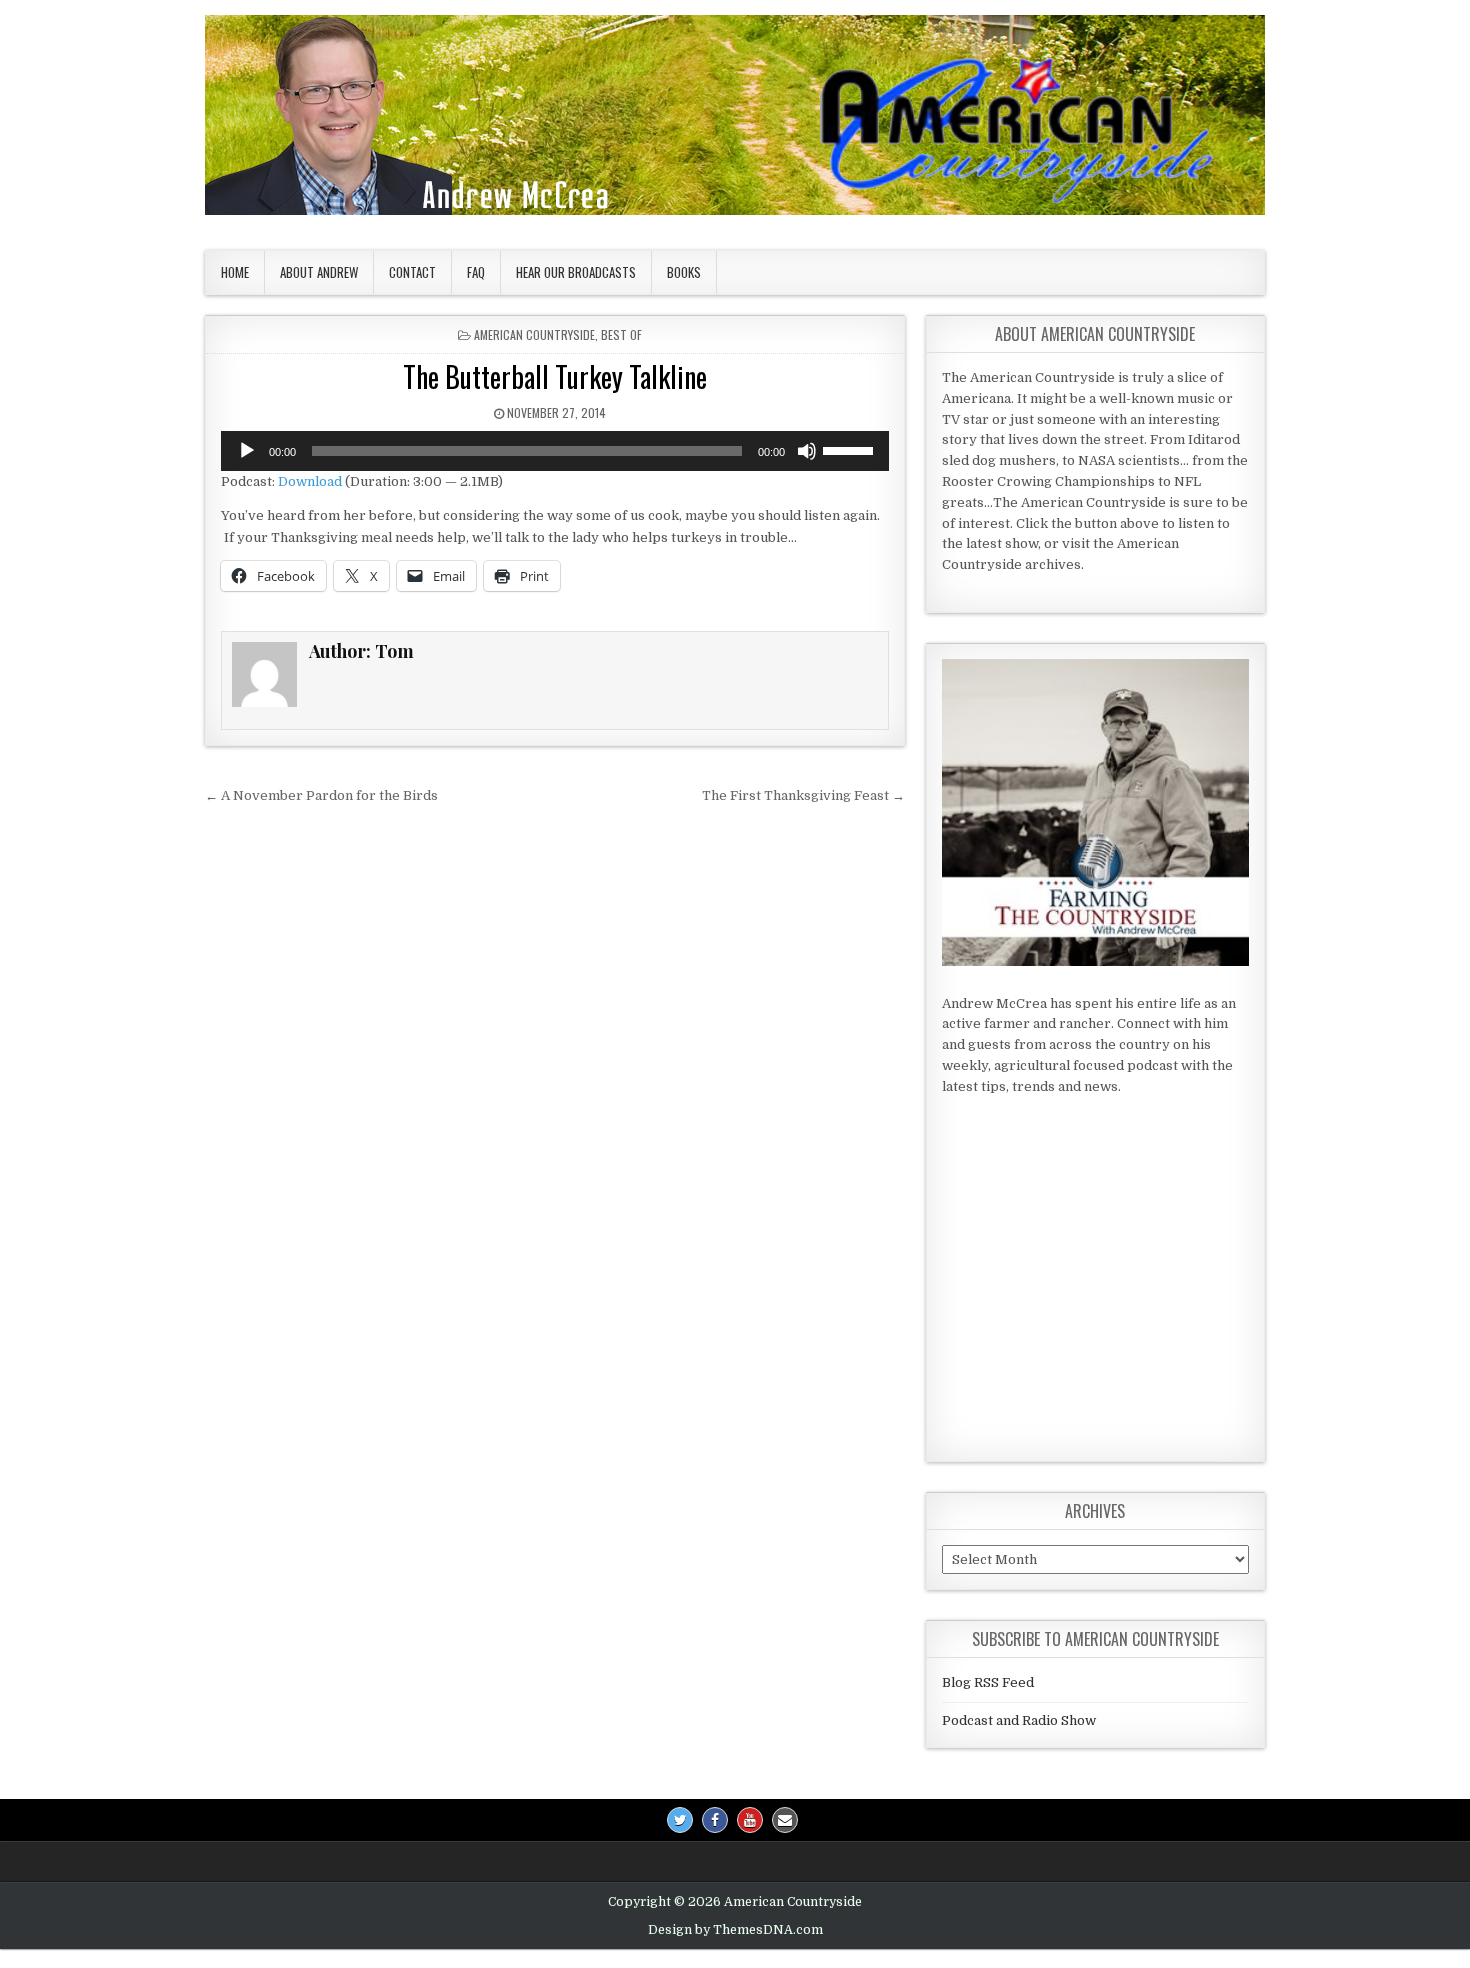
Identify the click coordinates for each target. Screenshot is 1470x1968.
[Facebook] (715, 1820)
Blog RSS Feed (988, 1682)
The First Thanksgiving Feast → (803, 795)
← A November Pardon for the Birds (321, 795)
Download (310, 481)
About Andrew (319, 272)
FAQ (476, 272)
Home (235, 272)
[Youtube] (750, 1820)
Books (684, 272)
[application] (555, 451)
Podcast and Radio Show (1019, 1720)
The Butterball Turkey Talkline (555, 376)
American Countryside (534, 334)
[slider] (851, 449)
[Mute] (807, 451)
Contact (412, 272)
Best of (621, 334)
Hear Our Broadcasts (576, 272)
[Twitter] (680, 1820)
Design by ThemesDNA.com (735, 1930)
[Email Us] (785, 1820)
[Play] (247, 451)
